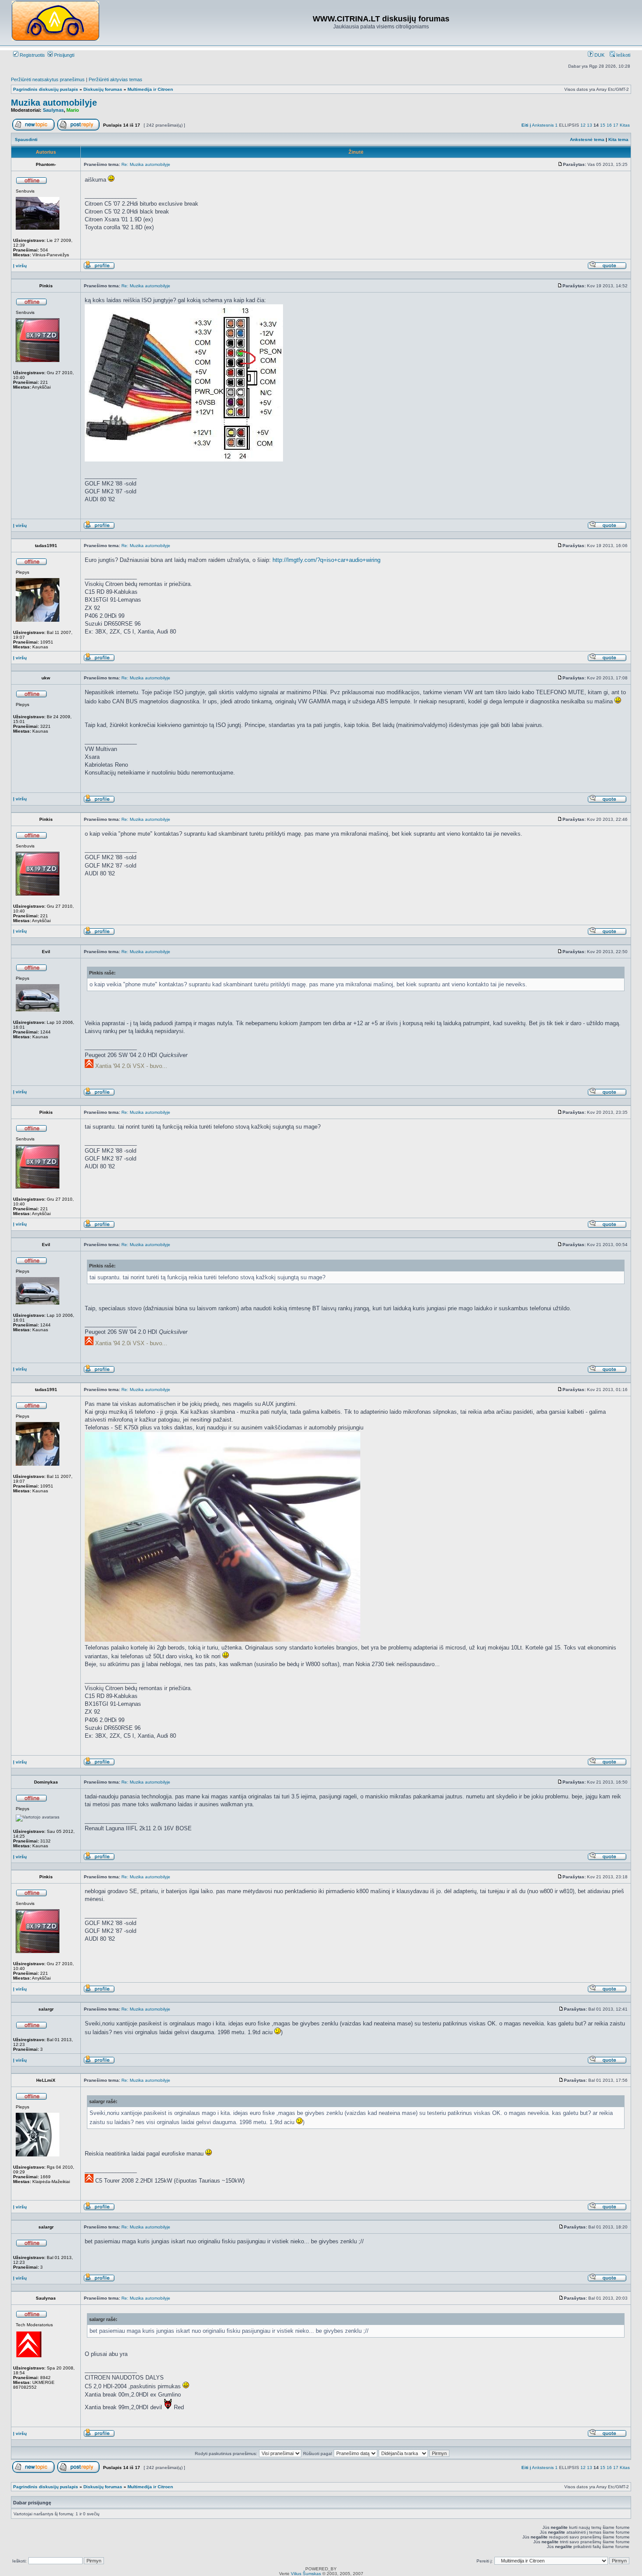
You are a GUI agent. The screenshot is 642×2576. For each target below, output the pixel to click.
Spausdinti (26, 139)
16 (609, 125)
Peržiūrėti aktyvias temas (116, 79)
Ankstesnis (543, 125)
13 (590, 125)
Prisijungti (64, 55)
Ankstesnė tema (587, 139)
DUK (599, 55)
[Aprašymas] (99, 268)
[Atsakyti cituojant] (607, 268)
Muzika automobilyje (54, 103)
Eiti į (526, 125)
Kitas (625, 125)
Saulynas (53, 110)
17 (616, 125)
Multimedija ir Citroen (150, 89)
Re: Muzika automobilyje (146, 164)
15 (603, 125)
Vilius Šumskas (306, 2574)
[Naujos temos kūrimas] (33, 129)
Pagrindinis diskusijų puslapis (46, 89)
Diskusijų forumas (103, 89)
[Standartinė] (560, 164)
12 (583, 125)
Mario (73, 110)
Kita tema (618, 139)
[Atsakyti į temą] (78, 129)
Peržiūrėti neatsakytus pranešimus (48, 79)
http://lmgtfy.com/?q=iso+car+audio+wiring (326, 560)
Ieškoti (623, 55)
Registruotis (32, 55)
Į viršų (20, 266)
